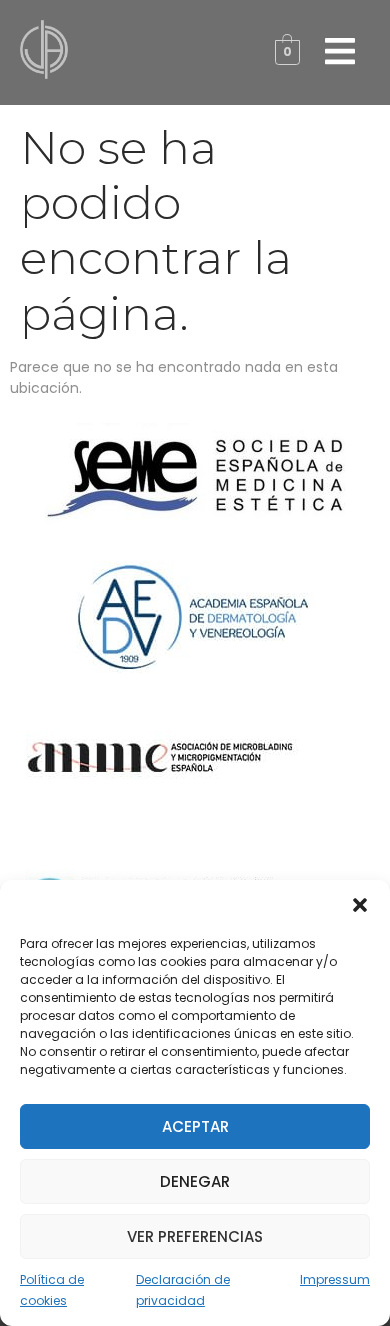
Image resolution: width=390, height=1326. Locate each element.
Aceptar (195, 1126)
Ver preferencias (195, 1236)
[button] (360, 905)
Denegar (195, 1181)
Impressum (335, 1279)
